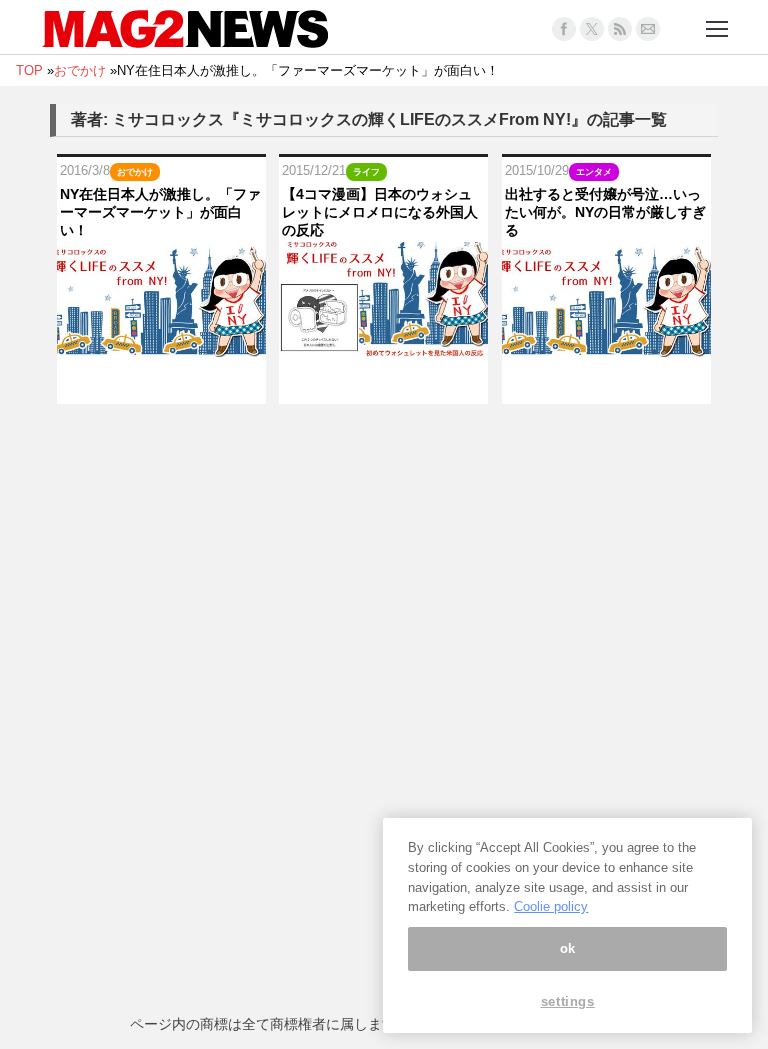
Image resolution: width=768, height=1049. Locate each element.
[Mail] (648, 29)
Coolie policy (551, 906)
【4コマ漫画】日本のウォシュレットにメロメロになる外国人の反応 (380, 212)
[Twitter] (592, 29)
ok (568, 948)
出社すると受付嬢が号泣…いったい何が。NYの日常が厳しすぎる (605, 212)
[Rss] (620, 29)
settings (568, 1001)
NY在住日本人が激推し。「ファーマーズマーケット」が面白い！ (160, 212)
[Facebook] (564, 29)
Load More (384, 442)
